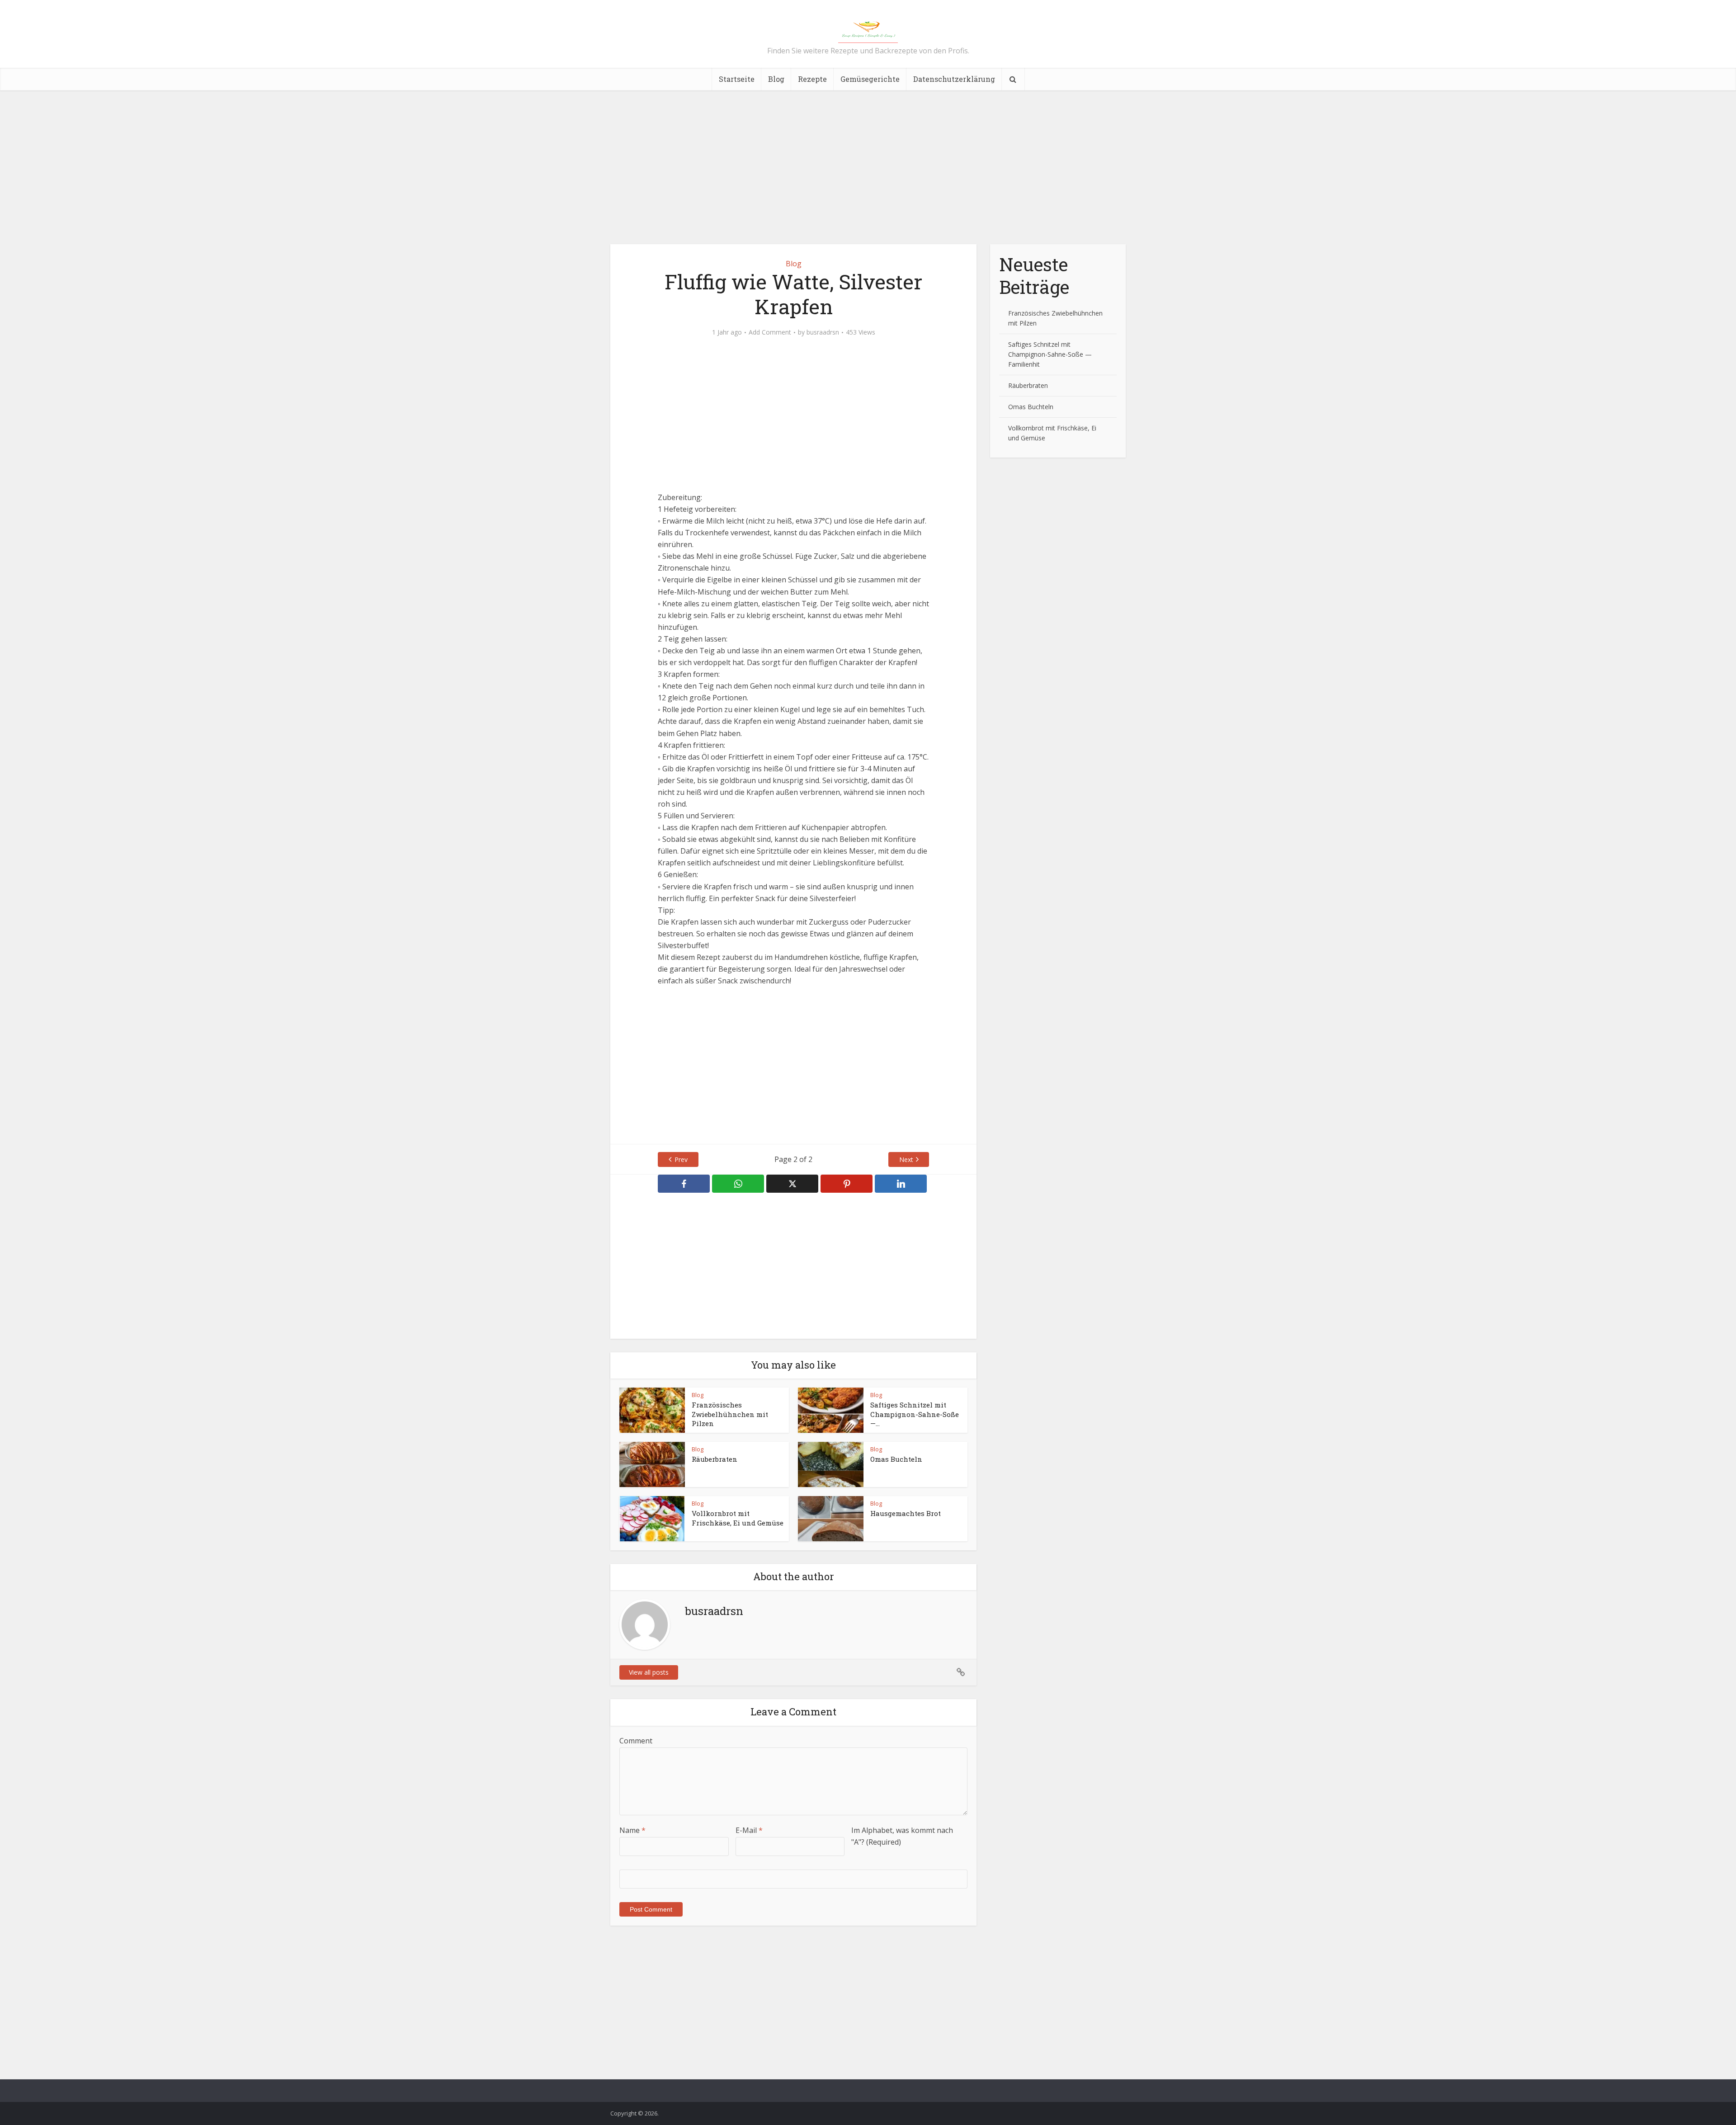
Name (632, 1830)
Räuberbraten (715, 1459)
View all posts (649, 1672)
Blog (776, 79)
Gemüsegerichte (870, 79)
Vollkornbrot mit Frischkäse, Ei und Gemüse (738, 1518)
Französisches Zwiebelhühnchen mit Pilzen (730, 1414)
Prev (681, 1159)
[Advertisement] (868, 167)
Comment (636, 1741)
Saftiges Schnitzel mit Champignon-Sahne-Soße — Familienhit (1050, 354)
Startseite (737, 79)
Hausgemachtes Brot (906, 1513)
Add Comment (770, 332)
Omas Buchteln (896, 1459)
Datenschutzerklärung (954, 79)
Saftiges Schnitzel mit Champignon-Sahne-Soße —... (915, 1414)
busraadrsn (823, 332)
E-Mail (749, 1830)
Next (906, 1159)
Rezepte (812, 79)
